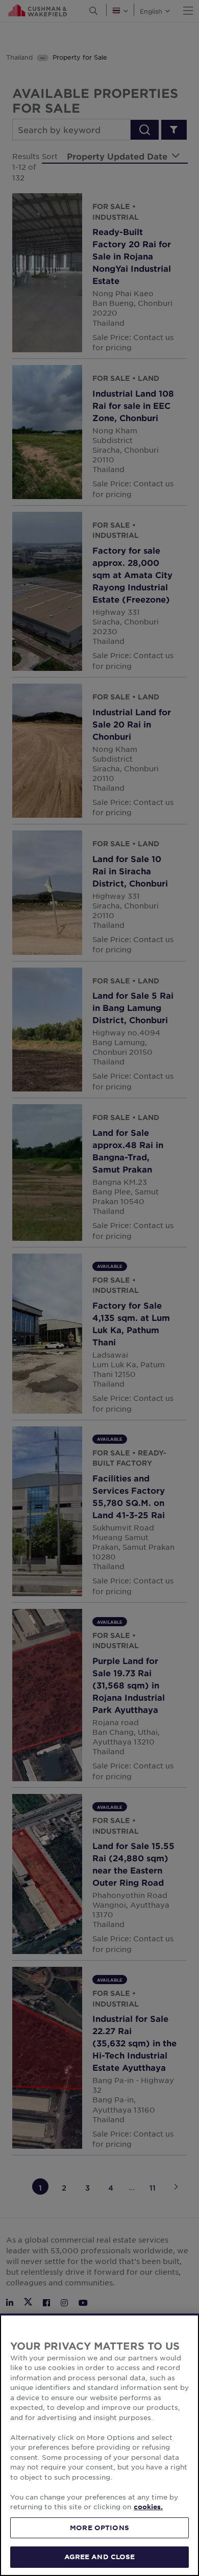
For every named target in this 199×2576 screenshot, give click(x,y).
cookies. (148, 2507)
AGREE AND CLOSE (100, 2557)
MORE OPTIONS (99, 2528)
